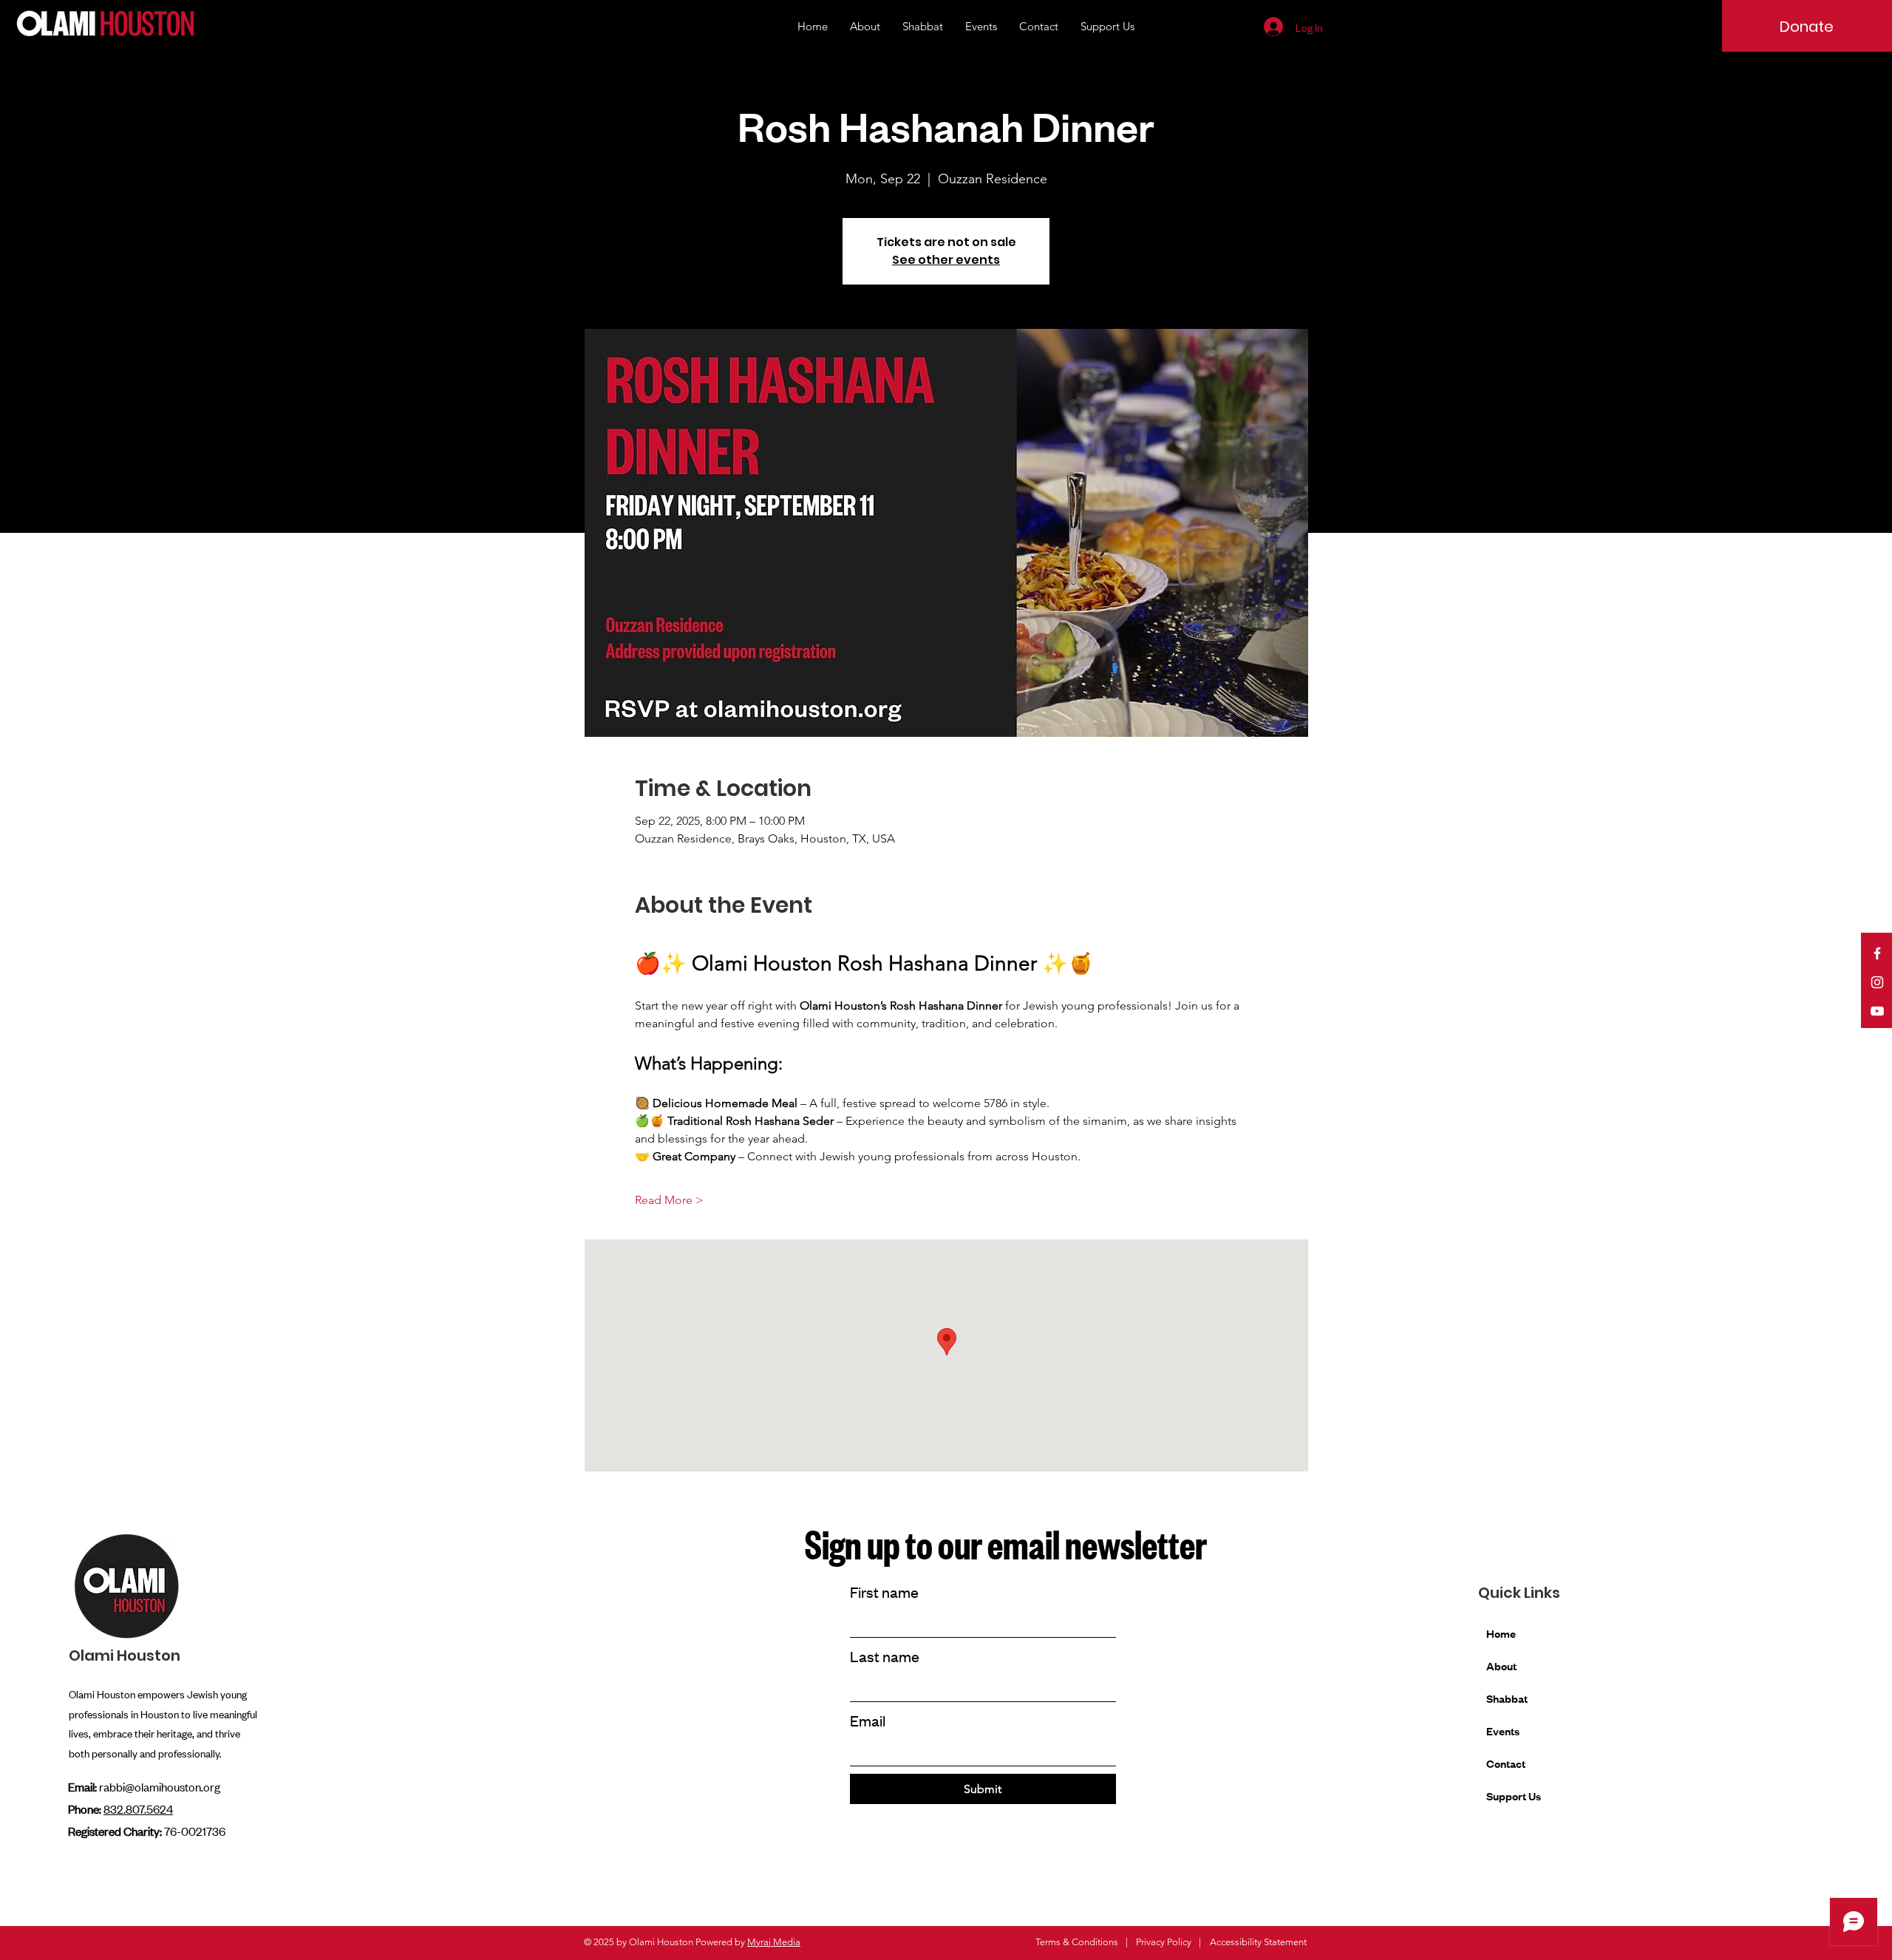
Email (868, 1720)
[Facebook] (1877, 953)
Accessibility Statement (1258, 1942)
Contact (1506, 1763)
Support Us (1514, 1796)
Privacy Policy (1164, 1942)
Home (1501, 1633)
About (1501, 1665)
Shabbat (1507, 1698)
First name (884, 1592)
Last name (885, 1656)
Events (1503, 1731)
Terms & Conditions (1077, 1942)
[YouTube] (1877, 1011)
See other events (946, 260)
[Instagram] (1877, 982)
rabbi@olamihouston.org (160, 1786)
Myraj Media (774, 1942)
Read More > (669, 1200)
